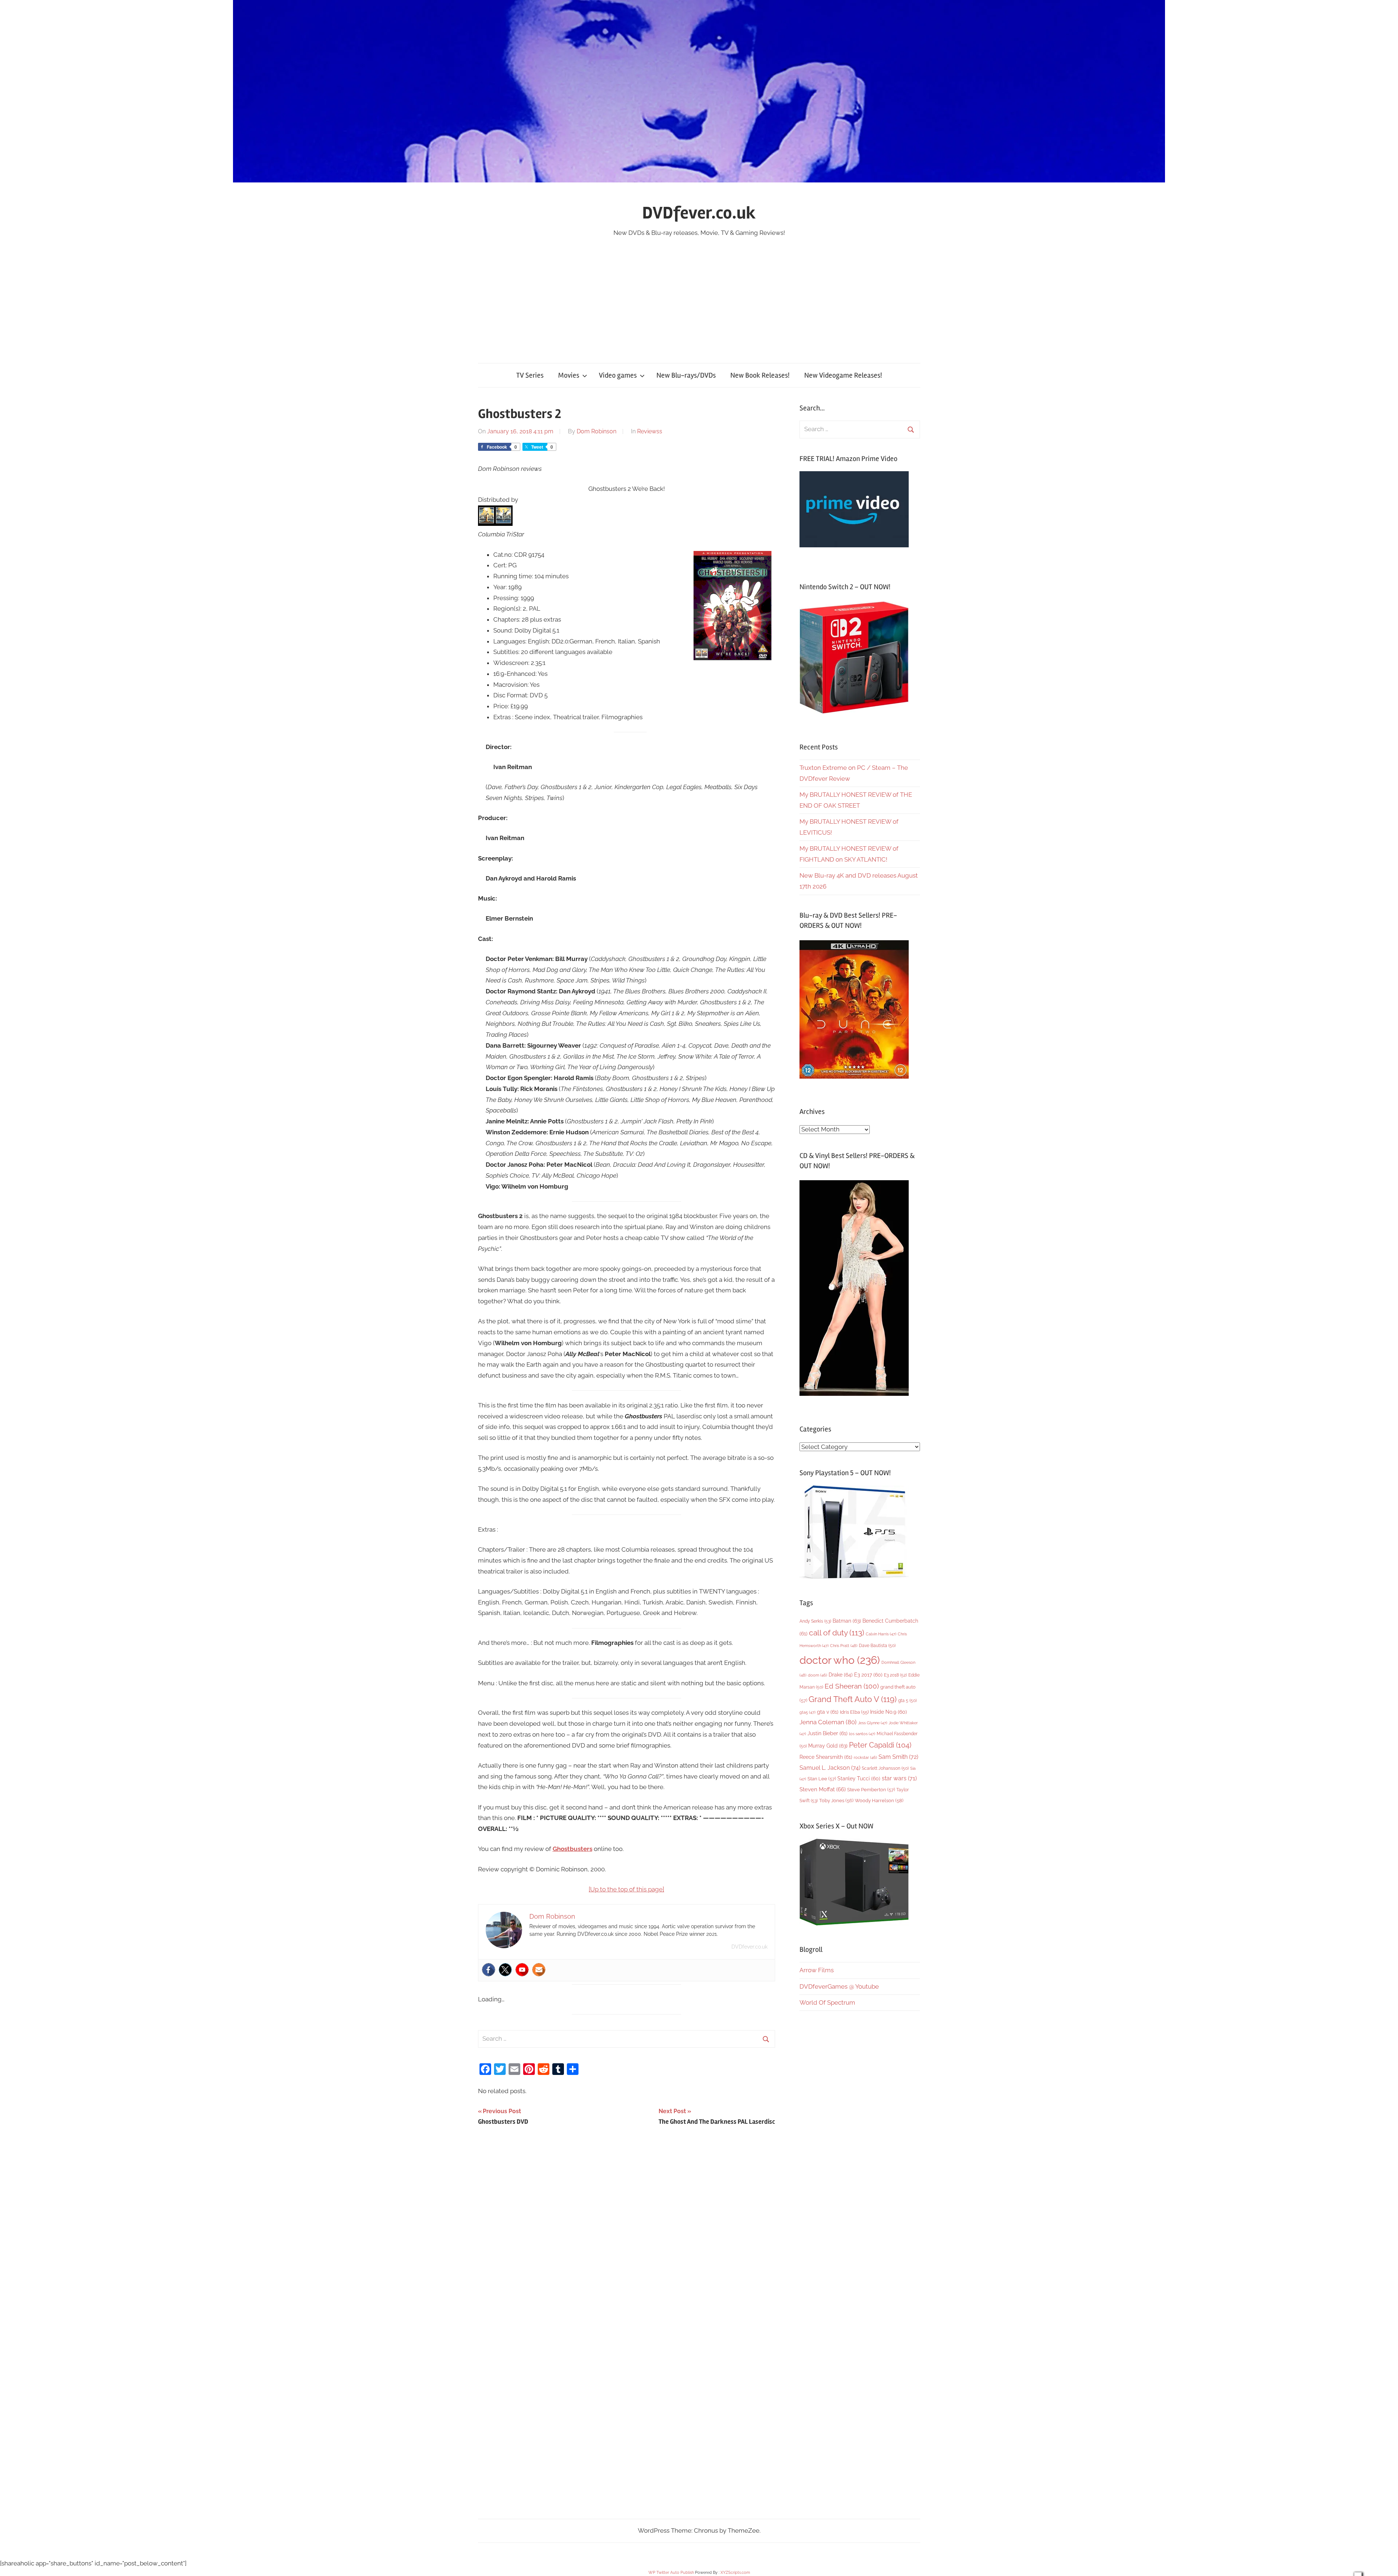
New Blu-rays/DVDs (686, 375)
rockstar (865, 1757)
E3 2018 (895, 1675)
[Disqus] (627, 2234)
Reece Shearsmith (826, 1757)
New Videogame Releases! (843, 375)
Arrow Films (817, 1970)
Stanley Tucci (859, 1779)
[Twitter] (505, 1970)
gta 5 (907, 1701)
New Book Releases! (760, 375)
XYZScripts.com (735, 2573)
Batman (847, 1621)
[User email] (539, 1970)
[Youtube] (522, 1970)
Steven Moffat (823, 1789)
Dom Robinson (597, 431)
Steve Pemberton (871, 1790)
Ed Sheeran (852, 1686)
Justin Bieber (828, 1733)
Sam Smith (898, 1757)
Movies (569, 375)
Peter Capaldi (880, 1745)
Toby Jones (836, 1801)
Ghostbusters (572, 1849)
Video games (618, 375)
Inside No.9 (888, 1712)
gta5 (807, 1712)
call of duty (837, 1633)
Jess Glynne (873, 1723)
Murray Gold (828, 1746)
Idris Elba (854, 1712)
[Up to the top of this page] (626, 1889)
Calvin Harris (881, 1634)
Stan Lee (822, 1779)
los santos (862, 1734)
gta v (828, 1712)
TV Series (530, 375)
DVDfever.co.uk (699, 213)
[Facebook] (489, 1970)
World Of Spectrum (827, 2002)
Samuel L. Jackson (830, 1768)
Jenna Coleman (828, 1722)
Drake (841, 1675)
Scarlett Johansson (885, 1768)
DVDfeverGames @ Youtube (839, 1986)
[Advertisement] (699, 293)
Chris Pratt (844, 1646)
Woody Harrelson (879, 1800)
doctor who (840, 1660)
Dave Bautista (877, 1646)
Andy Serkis (815, 1621)
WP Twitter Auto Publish (671, 2573)
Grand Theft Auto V (853, 1699)
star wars (899, 1778)
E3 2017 (868, 1675)
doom (818, 1675)
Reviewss (650, 431)
